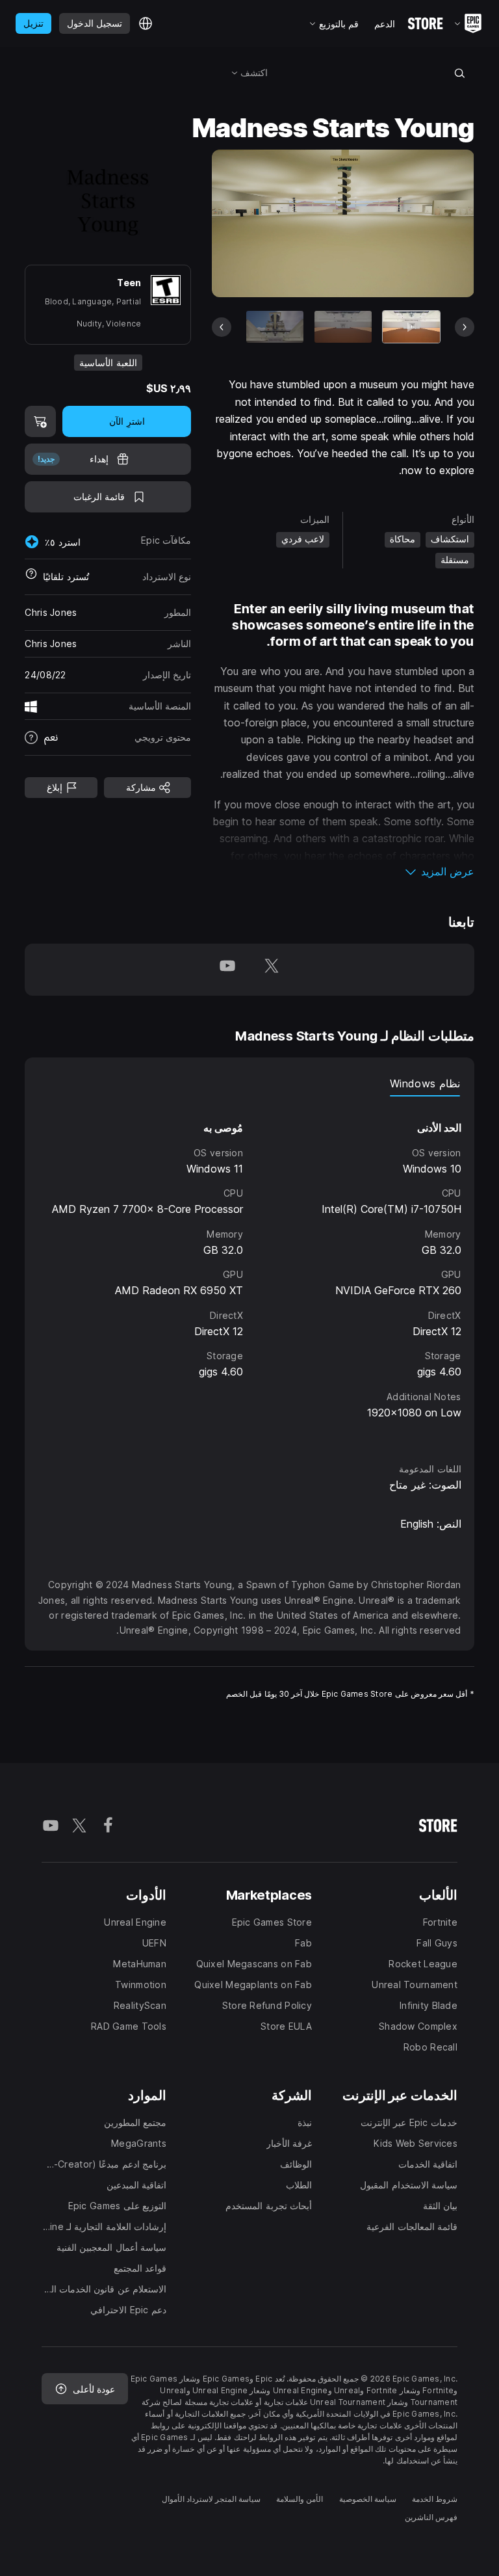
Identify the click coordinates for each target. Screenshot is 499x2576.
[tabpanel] (249, 1267)
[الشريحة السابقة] (421, 223)
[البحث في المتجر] (459, 73)
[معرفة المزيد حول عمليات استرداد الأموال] (31, 577)
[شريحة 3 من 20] (275, 327)
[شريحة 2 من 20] (343, 327)
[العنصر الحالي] (411, 327)
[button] (343, 871)
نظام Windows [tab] (425, 1083)
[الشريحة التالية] (265, 223)
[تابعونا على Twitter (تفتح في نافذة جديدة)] (272, 970)
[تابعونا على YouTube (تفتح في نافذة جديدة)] (227, 970)
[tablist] (249, 1083)
